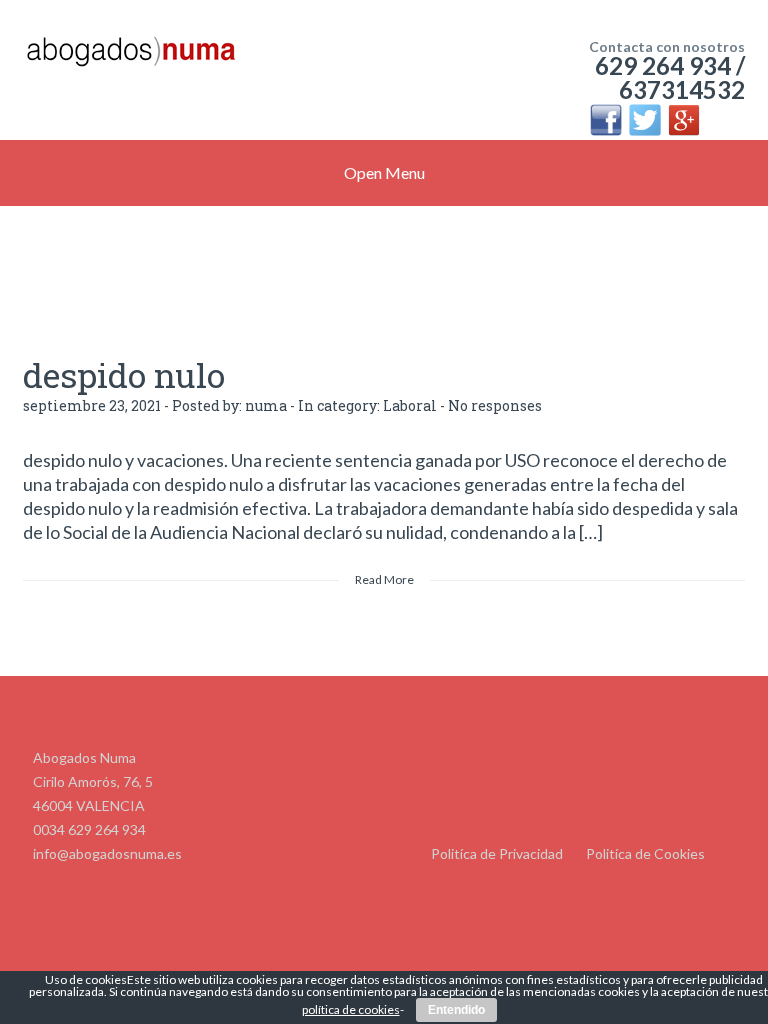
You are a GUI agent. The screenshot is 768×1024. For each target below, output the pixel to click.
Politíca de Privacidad (497, 853)
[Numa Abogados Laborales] (130, 60)
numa (266, 405)
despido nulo (124, 374)
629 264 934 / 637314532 (670, 77)
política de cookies (351, 1009)
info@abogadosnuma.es (107, 853)
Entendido (456, 1010)
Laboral (410, 405)
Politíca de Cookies (645, 853)
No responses (495, 405)
